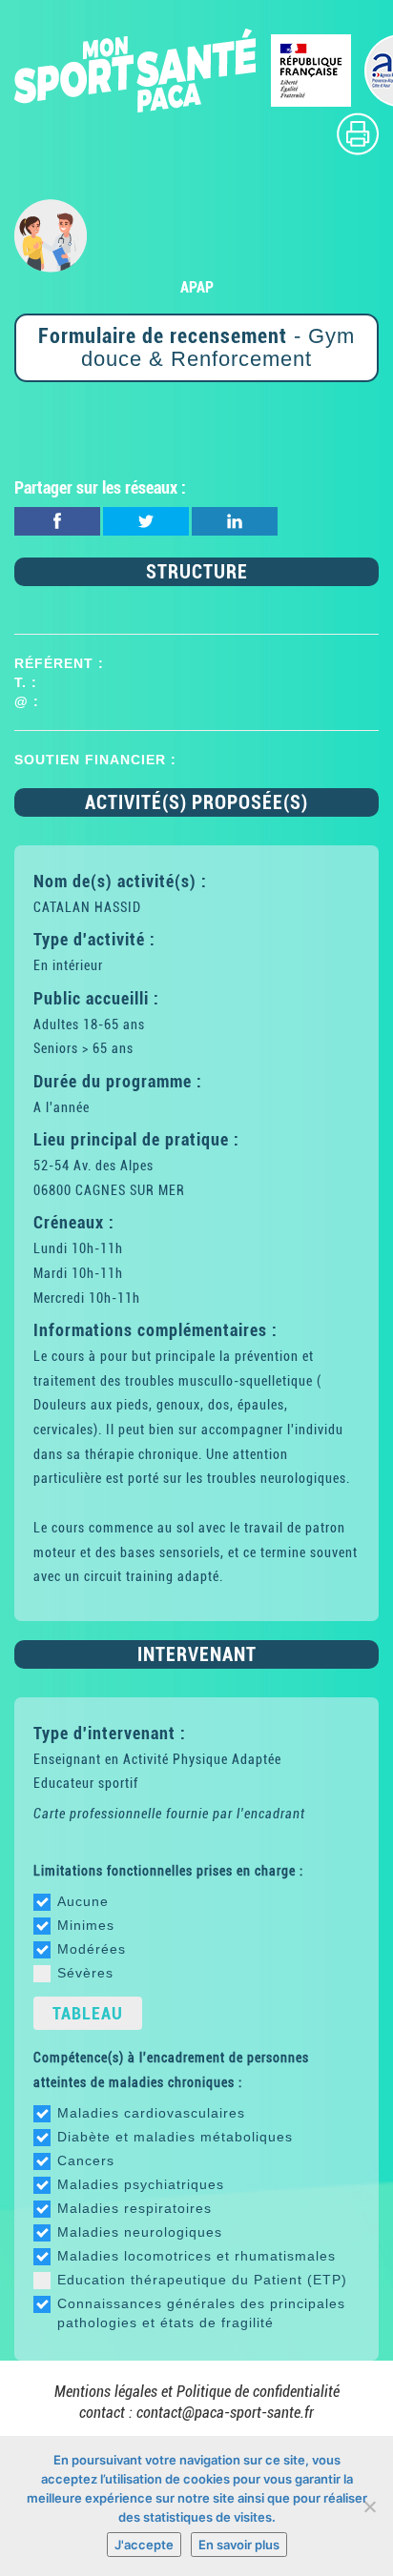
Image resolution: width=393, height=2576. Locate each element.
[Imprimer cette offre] (358, 133)
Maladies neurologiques (140, 2232)
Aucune (83, 1901)
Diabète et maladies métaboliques (175, 2137)
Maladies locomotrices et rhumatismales (196, 2256)
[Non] (369, 2506)
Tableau (88, 2013)
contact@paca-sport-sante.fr (225, 2413)
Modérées (92, 1949)
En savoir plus (239, 2545)
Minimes (86, 1925)
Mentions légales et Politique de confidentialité (197, 2392)
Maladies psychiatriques (141, 2184)
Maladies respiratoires (134, 2208)
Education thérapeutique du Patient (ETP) (202, 2280)
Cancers (86, 2160)
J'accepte (144, 2545)
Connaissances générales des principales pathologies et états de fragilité (201, 2313)
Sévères (85, 1973)
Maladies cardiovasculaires (151, 2113)
